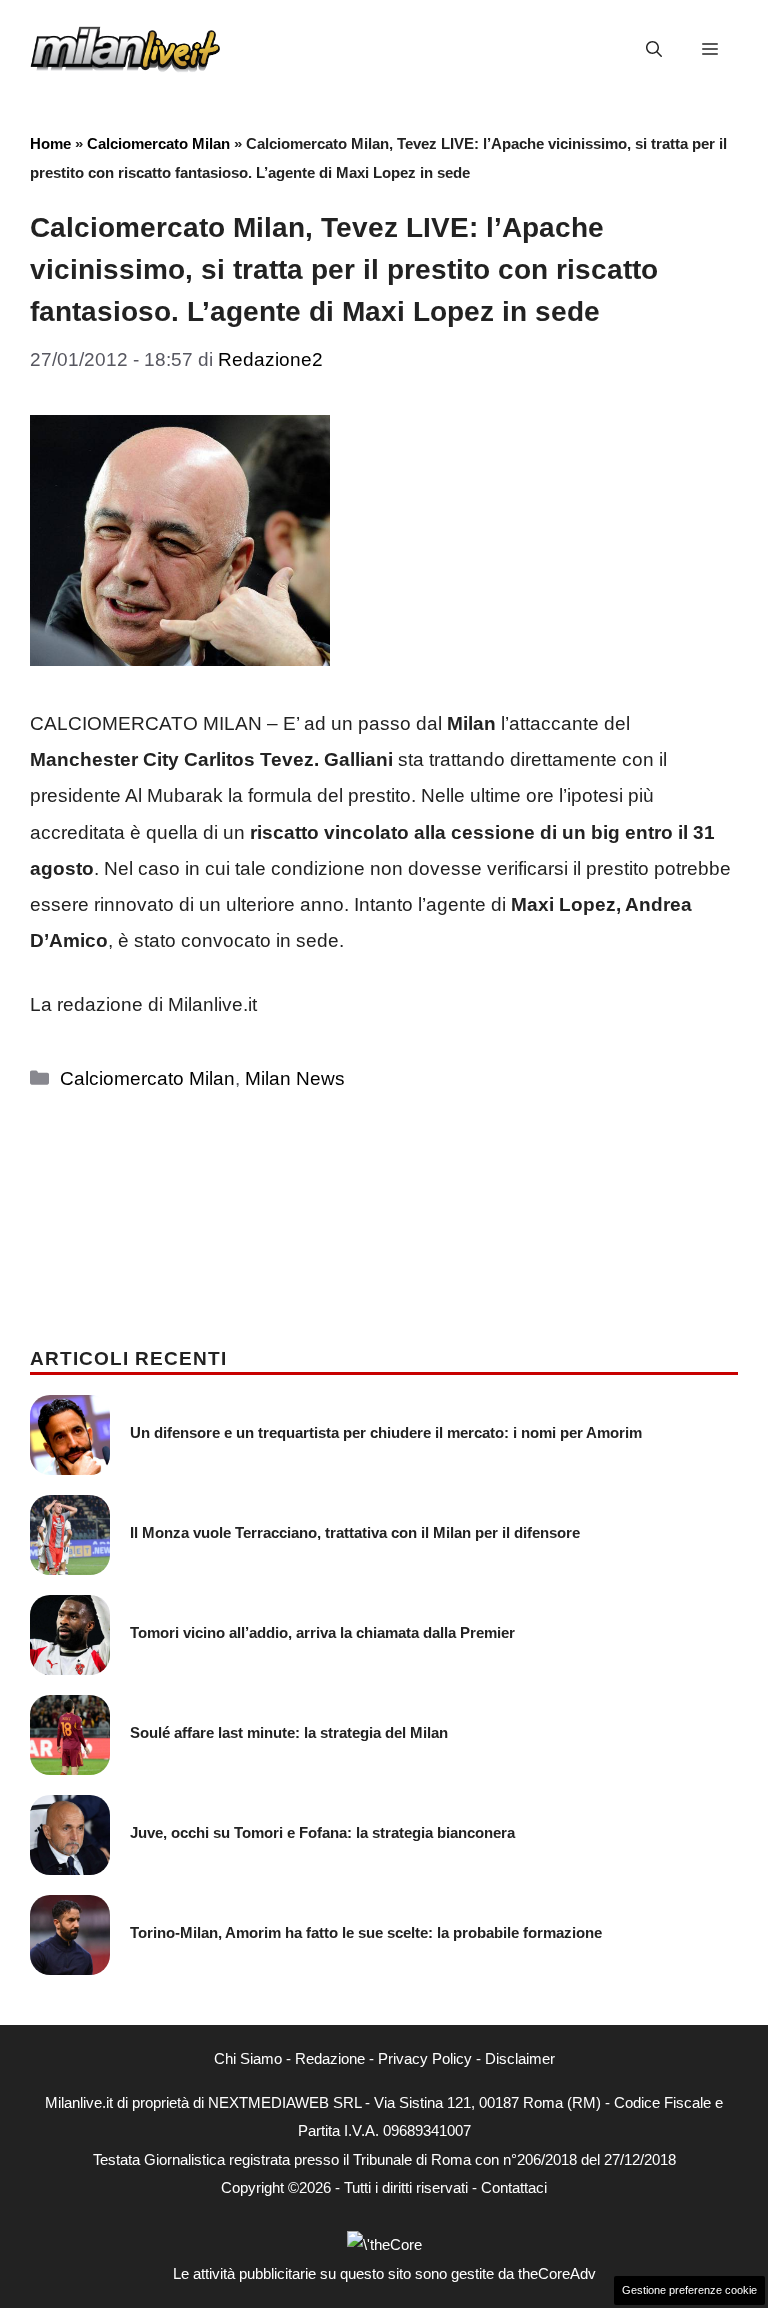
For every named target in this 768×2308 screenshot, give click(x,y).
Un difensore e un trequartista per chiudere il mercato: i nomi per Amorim (386, 1432)
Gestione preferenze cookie (689, 2290)
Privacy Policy (425, 2058)
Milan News (295, 1078)
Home (50, 143)
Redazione (330, 2058)
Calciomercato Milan (158, 143)
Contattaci (514, 2187)
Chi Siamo (248, 2058)
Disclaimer (520, 2058)
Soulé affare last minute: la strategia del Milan (289, 1732)
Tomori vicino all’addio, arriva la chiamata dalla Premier (322, 1632)
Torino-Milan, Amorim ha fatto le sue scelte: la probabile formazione (366, 1932)
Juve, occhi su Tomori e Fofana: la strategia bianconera (322, 1832)
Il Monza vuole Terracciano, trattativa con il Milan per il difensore (355, 1532)
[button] (654, 50)
